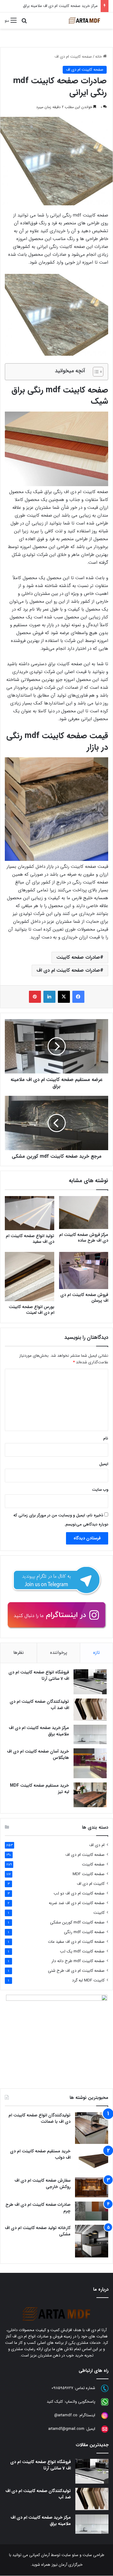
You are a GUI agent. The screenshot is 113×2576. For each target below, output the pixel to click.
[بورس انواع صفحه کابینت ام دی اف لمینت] (30, 1277)
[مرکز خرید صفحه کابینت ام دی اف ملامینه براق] (90, 1734)
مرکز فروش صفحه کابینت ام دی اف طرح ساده (84, 1238)
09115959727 (62, 2388)
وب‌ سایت (100, 1490)
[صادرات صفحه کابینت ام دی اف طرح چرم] (92, 2211)
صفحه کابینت (93, 1864)
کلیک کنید (55, 2402)
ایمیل (104, 1464)
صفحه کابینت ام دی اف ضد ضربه (77, 1903)
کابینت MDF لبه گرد (88, 1980)
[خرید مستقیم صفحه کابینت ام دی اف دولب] (92, 2161)
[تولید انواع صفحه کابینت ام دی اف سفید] (30, 1213)
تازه (96, 1653)
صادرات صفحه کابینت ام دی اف (68, 970)
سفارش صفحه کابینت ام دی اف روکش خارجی (42, 2184)
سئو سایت (70, 2555)
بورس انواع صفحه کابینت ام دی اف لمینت (31, 1310)
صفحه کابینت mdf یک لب (82, 1951)
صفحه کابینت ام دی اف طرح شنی (76, 1971)
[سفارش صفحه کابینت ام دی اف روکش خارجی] (92, 2187)
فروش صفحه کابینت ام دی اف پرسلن (84, 1298)
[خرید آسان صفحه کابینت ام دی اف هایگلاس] (90, 1763)
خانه (99, 57)
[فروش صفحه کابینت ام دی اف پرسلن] (84, 1270)
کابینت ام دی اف (91, 1884)
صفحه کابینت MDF (89, 1874)
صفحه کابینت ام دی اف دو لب (79, 1893)
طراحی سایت (93, 2555)
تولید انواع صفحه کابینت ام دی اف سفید (30, 1239)
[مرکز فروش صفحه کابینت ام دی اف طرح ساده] (84, 1213)
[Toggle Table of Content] (95, 372)
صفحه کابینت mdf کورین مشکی (77, 1922)
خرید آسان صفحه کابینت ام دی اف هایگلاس (38, 1755)
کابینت (99, 1913)
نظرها (19, 1653)
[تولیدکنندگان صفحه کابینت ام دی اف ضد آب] (90, 1710)
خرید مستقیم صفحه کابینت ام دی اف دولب (40, 2154)
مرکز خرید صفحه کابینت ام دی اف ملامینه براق (60, 6)
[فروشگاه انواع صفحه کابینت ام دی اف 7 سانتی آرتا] (90, 1682)
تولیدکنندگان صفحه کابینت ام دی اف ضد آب (39, 1705)
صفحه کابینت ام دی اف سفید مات (76, 1942)
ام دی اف (97, 1845)
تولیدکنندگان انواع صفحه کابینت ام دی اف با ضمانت (39, 2118)
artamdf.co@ (66, 2415)
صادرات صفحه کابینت (78, 957)
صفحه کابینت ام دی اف (73, 57)
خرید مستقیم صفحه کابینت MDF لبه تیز (39, 1789)
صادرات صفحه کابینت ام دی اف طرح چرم (38, 2208)
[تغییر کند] (84, 21)
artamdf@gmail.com (66, 2429)
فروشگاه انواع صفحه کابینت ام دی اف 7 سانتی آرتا (39, 1675)
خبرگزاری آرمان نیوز (67, 2565)
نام (106, 1438)
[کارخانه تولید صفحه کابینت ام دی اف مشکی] (92, 2241)
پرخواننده (59, 1653)
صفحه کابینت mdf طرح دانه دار (78, 1961)
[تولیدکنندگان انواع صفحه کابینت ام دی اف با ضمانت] (92, 2128)
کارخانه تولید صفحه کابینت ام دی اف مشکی (38, 2231)
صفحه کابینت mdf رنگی (84, 1932)
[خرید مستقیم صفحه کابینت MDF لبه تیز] (90, 1795)
